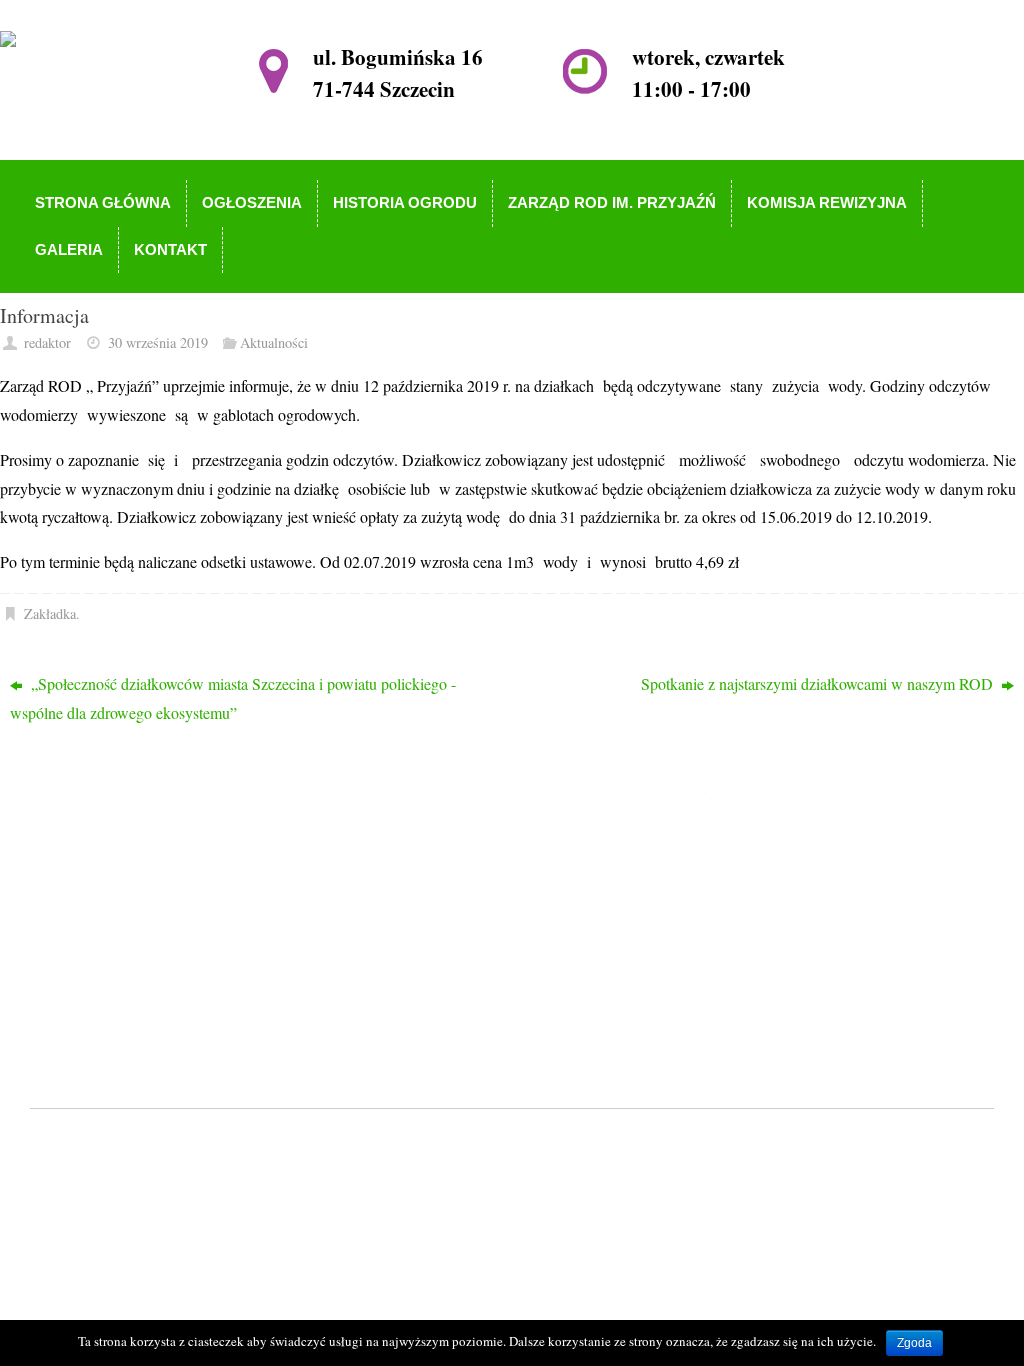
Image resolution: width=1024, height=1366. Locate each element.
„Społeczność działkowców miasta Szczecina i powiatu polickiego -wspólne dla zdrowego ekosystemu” (233, 698)
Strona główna (453, 856)
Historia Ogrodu (458, 913)
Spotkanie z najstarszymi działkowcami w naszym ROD (819, 683)
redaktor (47, 342)
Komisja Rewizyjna (469, 971)
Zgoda (914, 1343)
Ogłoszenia (442, 884)
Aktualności (274, 342)
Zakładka (50, 613)
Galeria (430, 1000)
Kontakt (432, 1028)
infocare (435, 1141)
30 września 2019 (158, 342)
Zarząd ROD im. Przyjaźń (489, 942)
